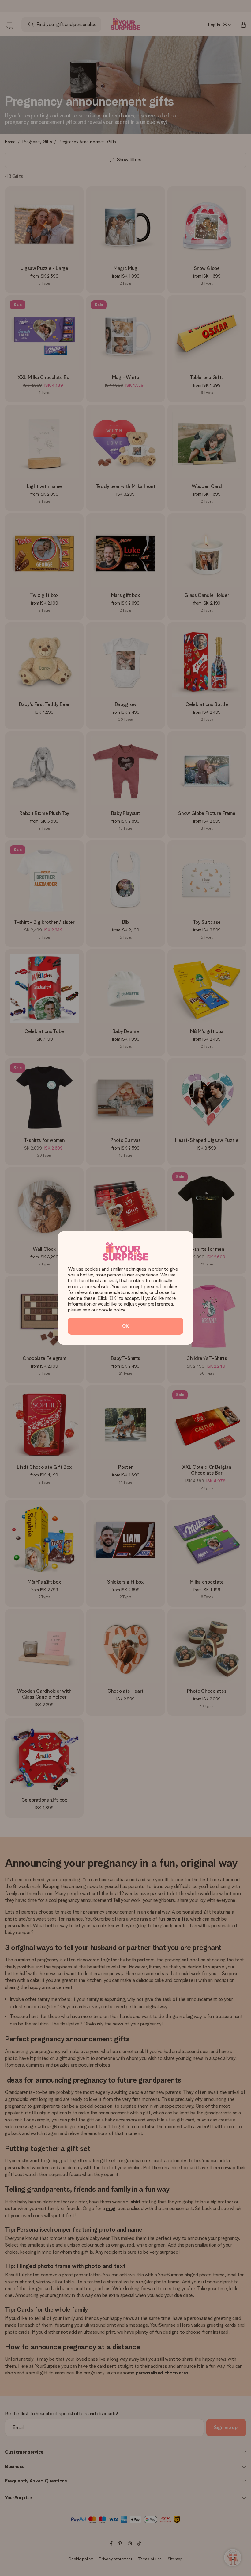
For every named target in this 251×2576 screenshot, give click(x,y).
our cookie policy (108, 1310)
